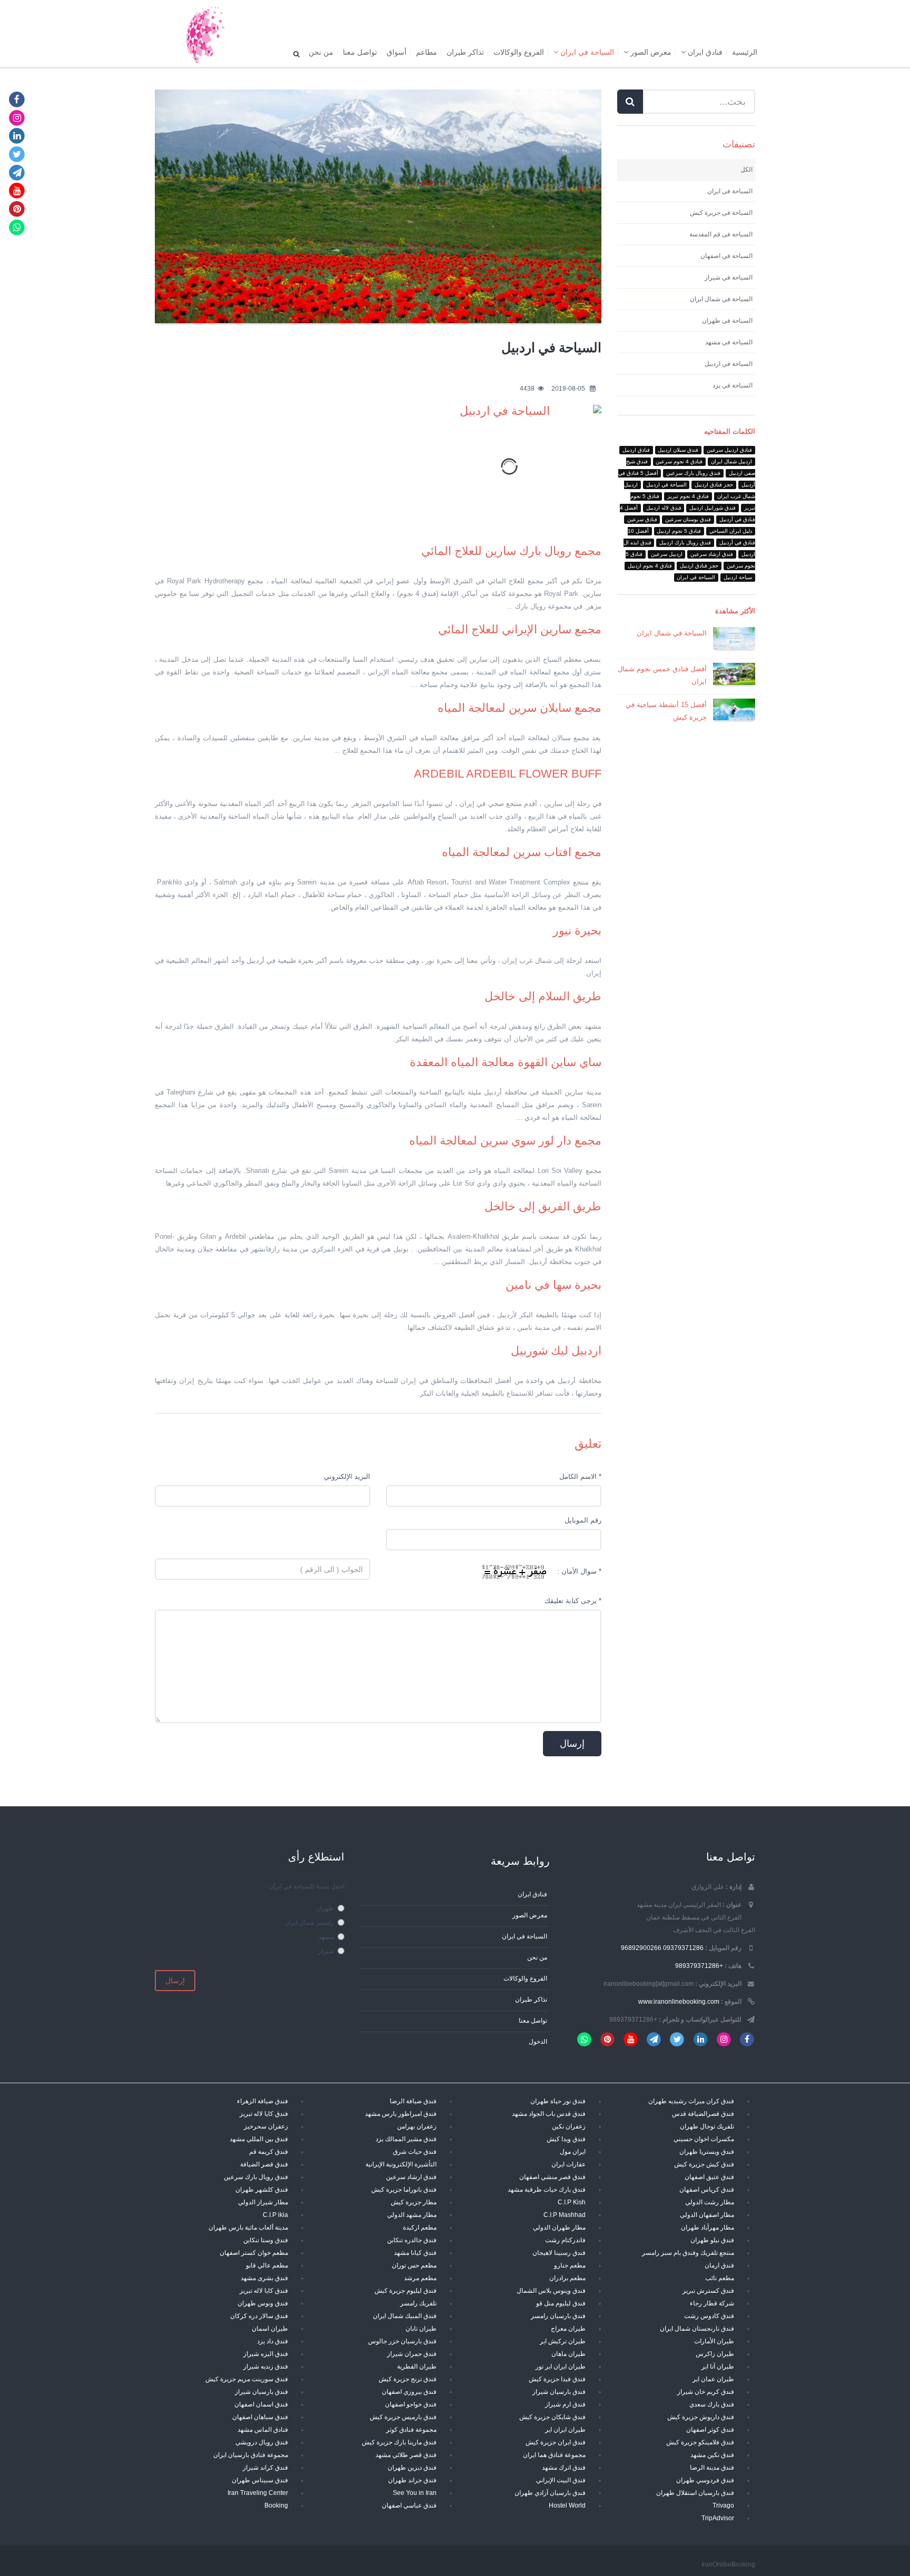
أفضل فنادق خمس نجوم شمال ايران (662, 675)
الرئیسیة (745, 52)
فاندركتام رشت (565, 2240)
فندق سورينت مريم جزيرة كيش (247, 2379)
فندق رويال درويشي (262, 2442)
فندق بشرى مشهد (264, 2278)
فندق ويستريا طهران (707, 2151)
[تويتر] (17, 154)
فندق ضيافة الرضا (413, 2101)
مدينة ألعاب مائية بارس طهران (248, 2227)
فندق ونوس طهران (263, 2303)
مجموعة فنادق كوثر (411, 2429)
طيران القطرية (417, 2366)
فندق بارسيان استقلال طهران (695, 2493)
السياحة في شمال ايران (672, 633)
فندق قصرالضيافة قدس (703, 2113)
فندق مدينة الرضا (712, 2467)
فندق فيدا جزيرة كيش (557, 2379)
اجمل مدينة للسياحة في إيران (306, 1886)
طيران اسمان (270, 2328)
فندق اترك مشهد (564, 2467)
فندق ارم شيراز (565, 2404)
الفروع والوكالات (519, 52)
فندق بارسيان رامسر (558, 2316)
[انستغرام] (17, 117)
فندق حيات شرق (415, 2151)
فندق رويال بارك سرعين (256, 2177)
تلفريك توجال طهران (707, 2126)
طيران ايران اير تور (561, 2366)
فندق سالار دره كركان (259, 2316)
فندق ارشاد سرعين (411, 2177)
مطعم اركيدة (420, 2227)
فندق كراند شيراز (265, 2467)
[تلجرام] (17, 172)
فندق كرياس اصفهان (707, 2189)
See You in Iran (415, 2493)
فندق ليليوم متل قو (561, 2303)
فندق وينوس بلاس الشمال (551, 2290)
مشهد (326, 1937)
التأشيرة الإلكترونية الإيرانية (401, 2164)
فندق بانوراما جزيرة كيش (404, 2189)
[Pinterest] (17, 209)
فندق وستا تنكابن (266, 2240)
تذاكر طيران (465, 52)
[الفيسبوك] (17, 99)
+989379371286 (699, 1966)
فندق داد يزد (273, 2341)
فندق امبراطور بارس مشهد (401, 2113)
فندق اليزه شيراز (266, 2354)
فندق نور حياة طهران (558, 2101)
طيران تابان (421, 2328)
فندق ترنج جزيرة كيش (408, 2379)
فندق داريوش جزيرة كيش (701, 2417)
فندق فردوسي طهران (705, 2480)
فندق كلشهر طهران (262, 2189)
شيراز (326, 1951)
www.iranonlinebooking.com (679, 2001)
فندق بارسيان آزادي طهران (550, 2493)
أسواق (397, 52)
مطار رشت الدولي (710, 2202)
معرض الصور (650, 52)
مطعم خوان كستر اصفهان (254, 2252)
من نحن (321, 52)
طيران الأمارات (714, 2341)
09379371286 (683, 1948)
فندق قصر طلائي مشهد (406, 2455)
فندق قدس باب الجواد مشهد (549, 2113)
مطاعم (427, 52)
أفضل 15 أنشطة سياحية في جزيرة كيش (666, 711)
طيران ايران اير (565, 2429)
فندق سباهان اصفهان (260, 2417)
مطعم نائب (720, 2278)
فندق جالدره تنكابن (412, 2240)
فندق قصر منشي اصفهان (552, 2177)
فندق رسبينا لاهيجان (559, 2252)
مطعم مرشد (420, 2278)
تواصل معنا (360, 52)
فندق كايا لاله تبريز (264, 2113)
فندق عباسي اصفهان (409, 2505)
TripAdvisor (718, 2518)
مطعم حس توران (414, 2265)
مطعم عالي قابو (267, 2265)
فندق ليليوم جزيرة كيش (405, 2290)
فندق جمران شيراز (412, 2354)
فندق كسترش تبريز (708, 2290)
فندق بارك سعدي (712, 2404)
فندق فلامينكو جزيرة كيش (700, 2442)
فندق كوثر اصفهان (710, 2429)
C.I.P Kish (572, 2202)
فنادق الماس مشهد (263, 2429)
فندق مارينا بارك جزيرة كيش (399, 2442)
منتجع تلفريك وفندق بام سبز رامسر (688, 2252)
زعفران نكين (569, 2126)
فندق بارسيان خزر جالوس (402, 2341)
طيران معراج (568, 2328)
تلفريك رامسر (418, 2303)
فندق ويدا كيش (566, 2139)
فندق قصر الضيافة (264, 2164)
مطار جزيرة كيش (414, 2202)
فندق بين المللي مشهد (259, 2139)
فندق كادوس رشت (709, 2316)
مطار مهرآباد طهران (708, 2227)
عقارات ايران (568, 2164)
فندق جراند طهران (412, 2480)
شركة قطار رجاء (712, 2303)
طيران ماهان (568, 2354)
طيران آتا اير (718, 2366)
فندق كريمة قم (269, 2151)
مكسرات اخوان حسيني (704, 2139)
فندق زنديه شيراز (266, 2366)
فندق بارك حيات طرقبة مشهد (547, 2189)
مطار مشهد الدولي (412, 2215)
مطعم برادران (567, 2278)
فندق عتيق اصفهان (709, 2177)
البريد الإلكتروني (347, 1476)
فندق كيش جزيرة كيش (704, 2164)
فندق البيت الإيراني (561, 2480)
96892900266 (641, 1948)
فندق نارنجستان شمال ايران (697, 2328)
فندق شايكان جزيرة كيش (552, 2417)
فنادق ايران (704, 52)
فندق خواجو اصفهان (411, 2404)
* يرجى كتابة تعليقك (573, 1601)
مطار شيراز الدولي (263, 2202)
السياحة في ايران (586, 52)
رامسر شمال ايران (309, 1922)
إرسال (175, 1981)
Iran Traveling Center (258, 2493)
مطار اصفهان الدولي (707, 2215)
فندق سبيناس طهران (260, 2480)
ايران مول (573, 2151)
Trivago (723, 2505)
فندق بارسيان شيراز (559, 2391)
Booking (276, 2505)
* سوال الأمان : (579, 1571)
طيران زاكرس (715, 2354)
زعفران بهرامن (417, 2126)
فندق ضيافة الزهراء (263, 2101)
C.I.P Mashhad (565, 2215)
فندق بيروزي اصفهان (409, 2391)
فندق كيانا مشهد (415, 2252)
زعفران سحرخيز (266, 2126)
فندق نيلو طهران (712, 2240)
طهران (325, 1908)
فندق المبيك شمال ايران (405, 2316)
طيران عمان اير (713, 2379)
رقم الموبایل (583, 1520)
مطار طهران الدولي (559, 2227)
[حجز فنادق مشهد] (204, 34)
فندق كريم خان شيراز (706, 2391)
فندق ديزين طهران (412, 2467)
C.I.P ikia (275, 2215)
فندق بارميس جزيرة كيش (403, 2417)
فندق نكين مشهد (712, 2455)
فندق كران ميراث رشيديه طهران (691, 2101)
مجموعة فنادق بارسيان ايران (251, 2455)
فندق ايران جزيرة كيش (556, 2442)
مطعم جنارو (570, 2265)
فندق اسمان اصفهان (261, 2404)
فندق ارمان (719, 2265)
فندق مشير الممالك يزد (406, 2139)
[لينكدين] (17, 136)
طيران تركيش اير (563, 2341)
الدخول (538, 2041)
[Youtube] (17, 190)
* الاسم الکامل (580, 1476)
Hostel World (567, 2505)
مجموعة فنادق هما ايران (554, 2455)
